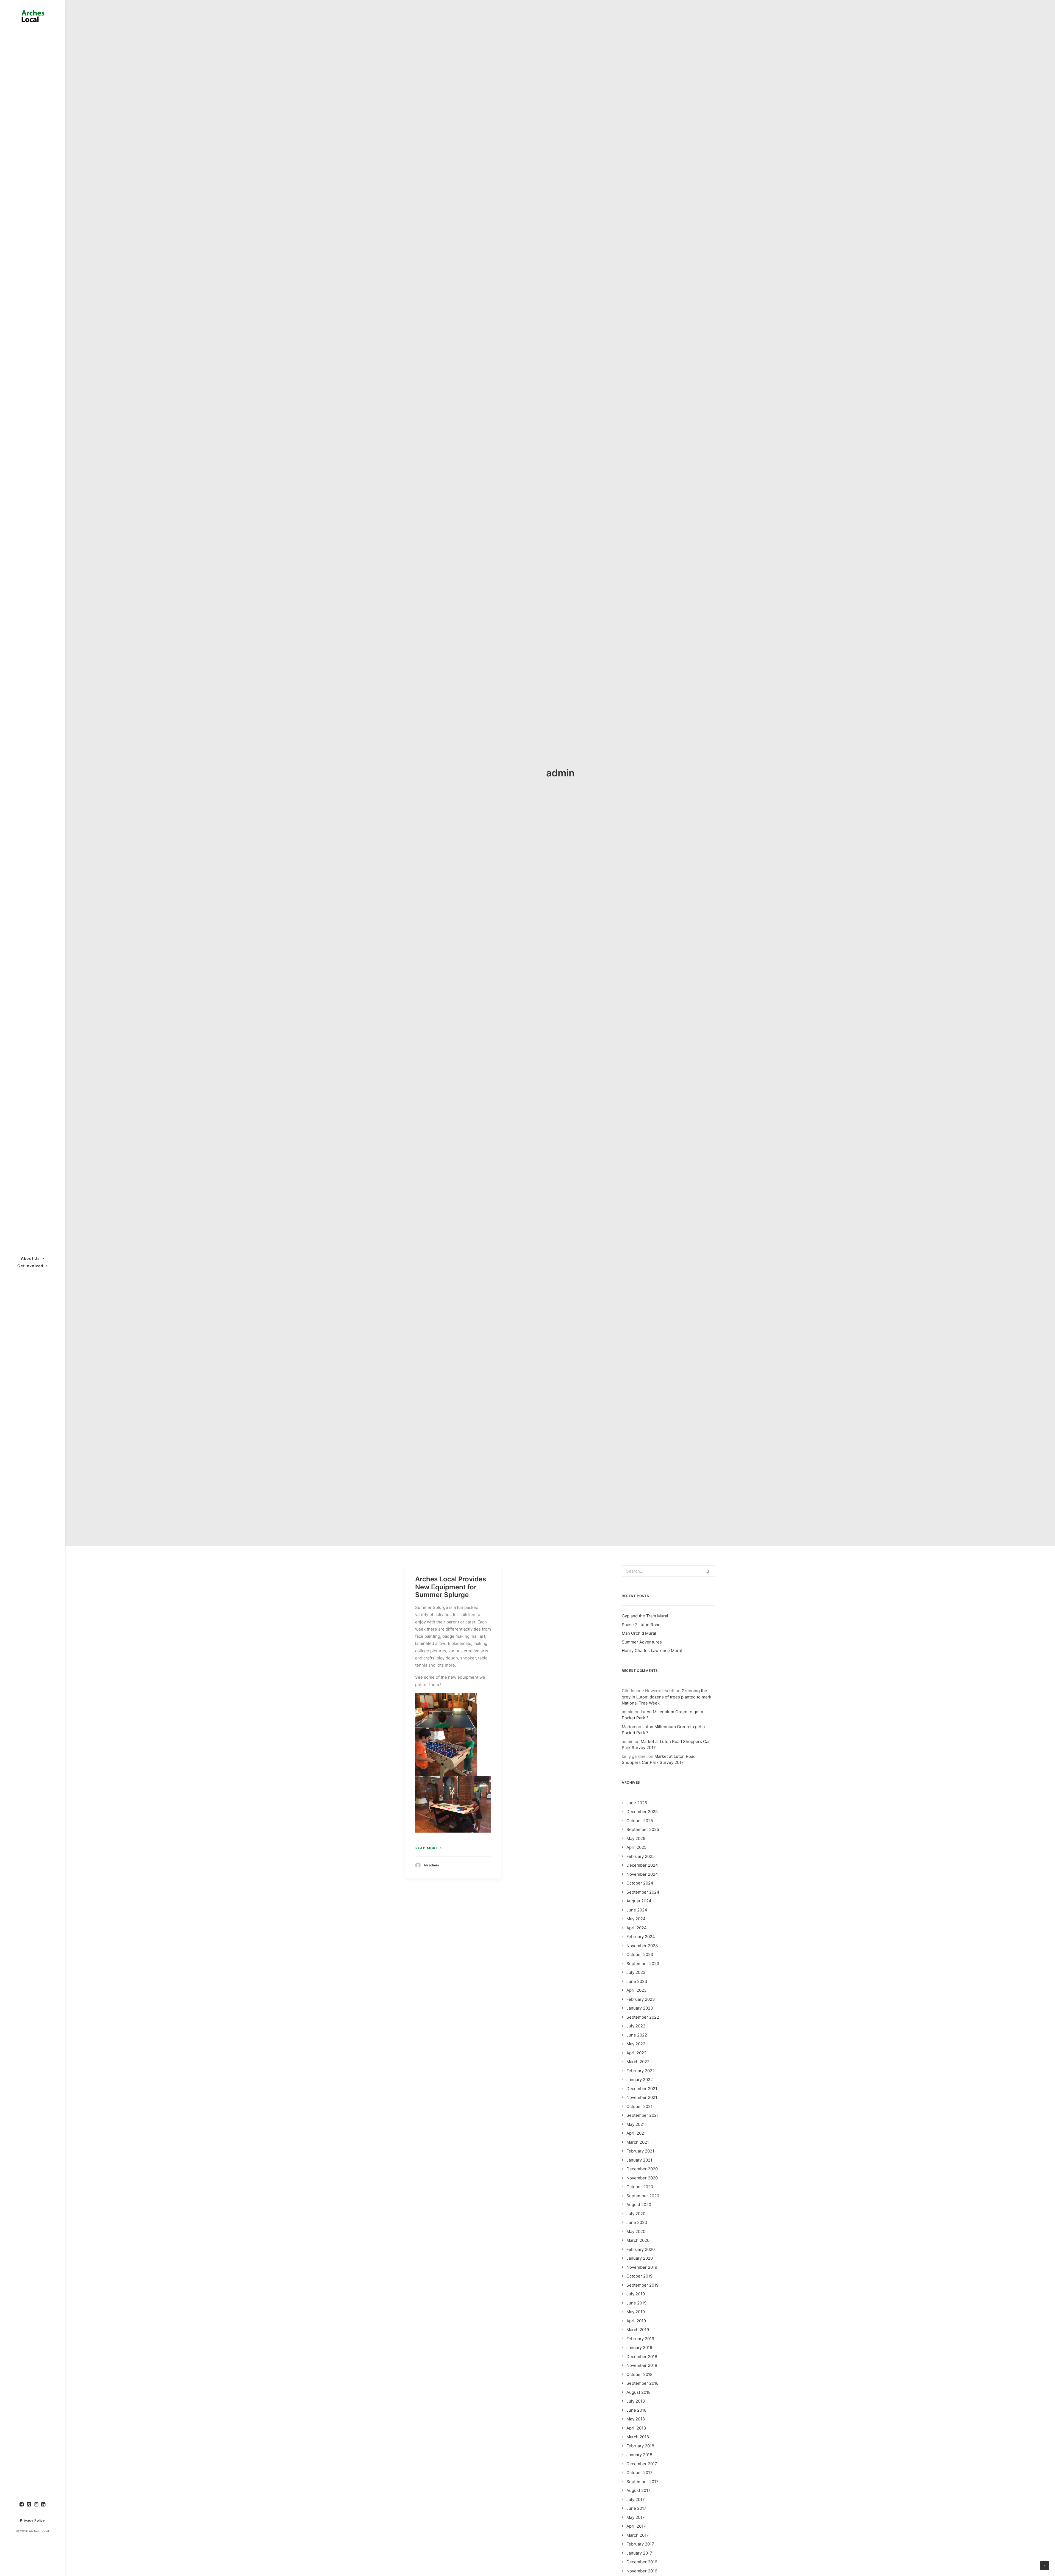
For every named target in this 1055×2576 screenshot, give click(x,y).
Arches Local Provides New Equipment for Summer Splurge (451, 1587)
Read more (427, 1848)
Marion (628, 1727)
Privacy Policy (32, 2520)
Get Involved (30, 1266)
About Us (30, 1258)
